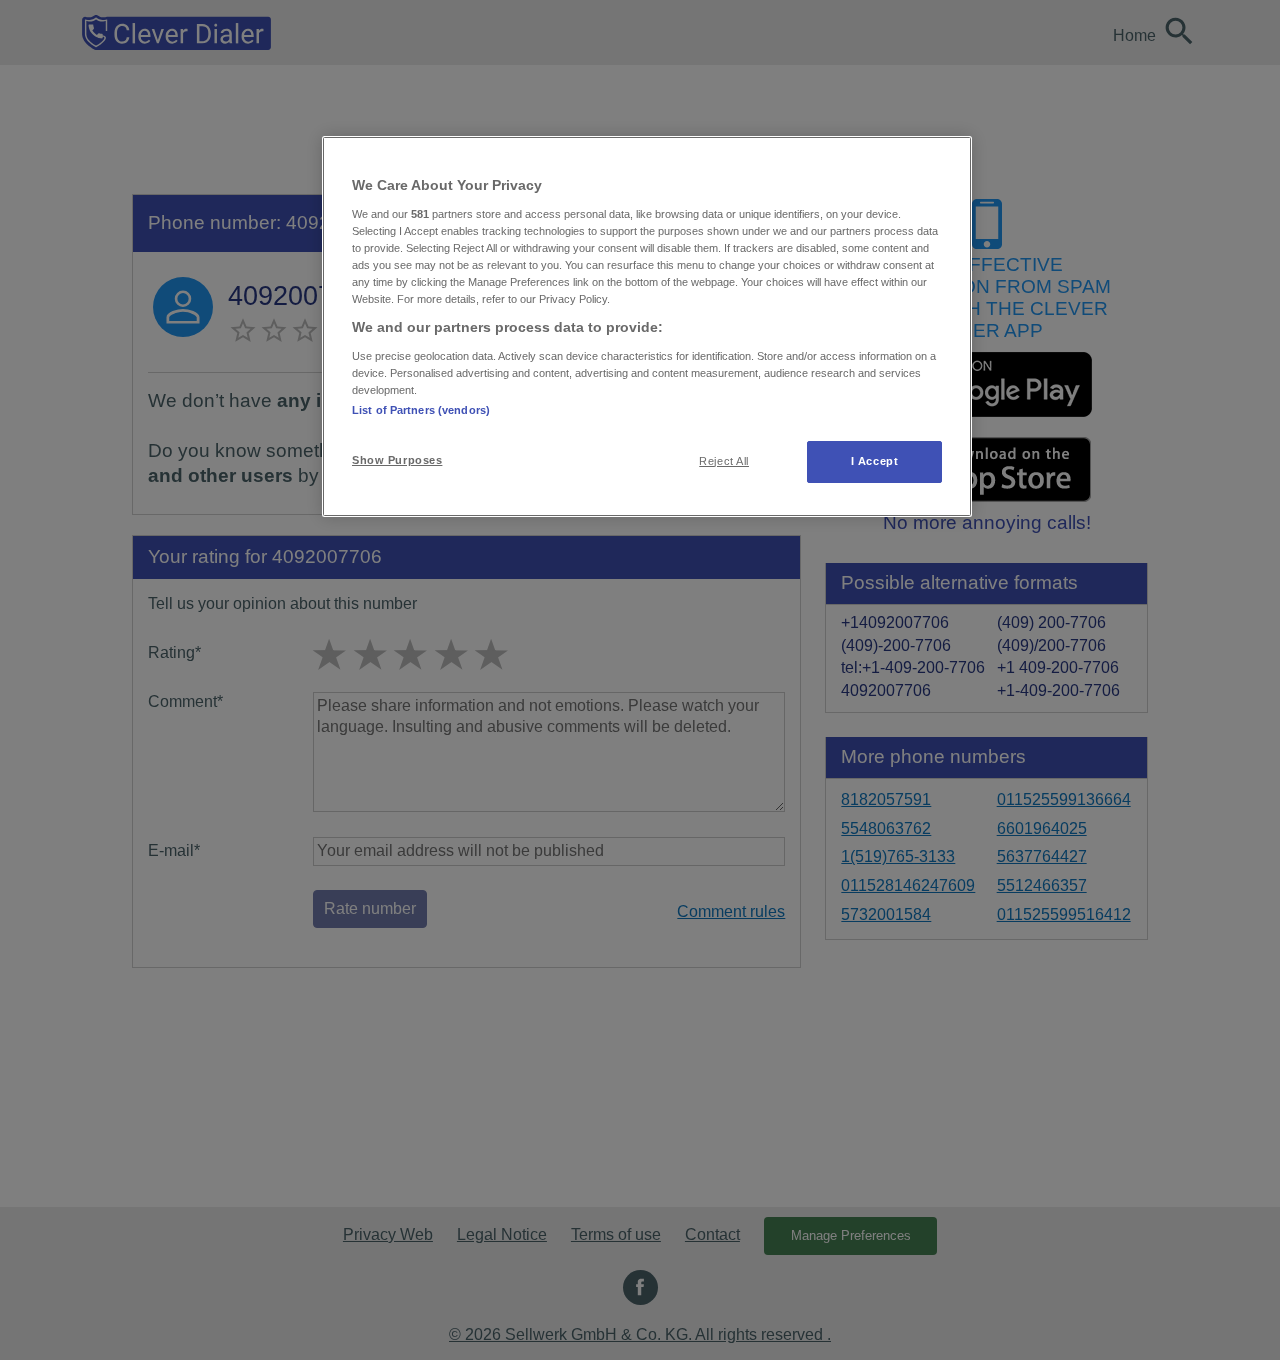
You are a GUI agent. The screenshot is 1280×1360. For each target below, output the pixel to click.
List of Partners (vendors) (421, 410)
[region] (647, 326)
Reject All (724, 461)
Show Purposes (397, 460)
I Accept (875, 461)
